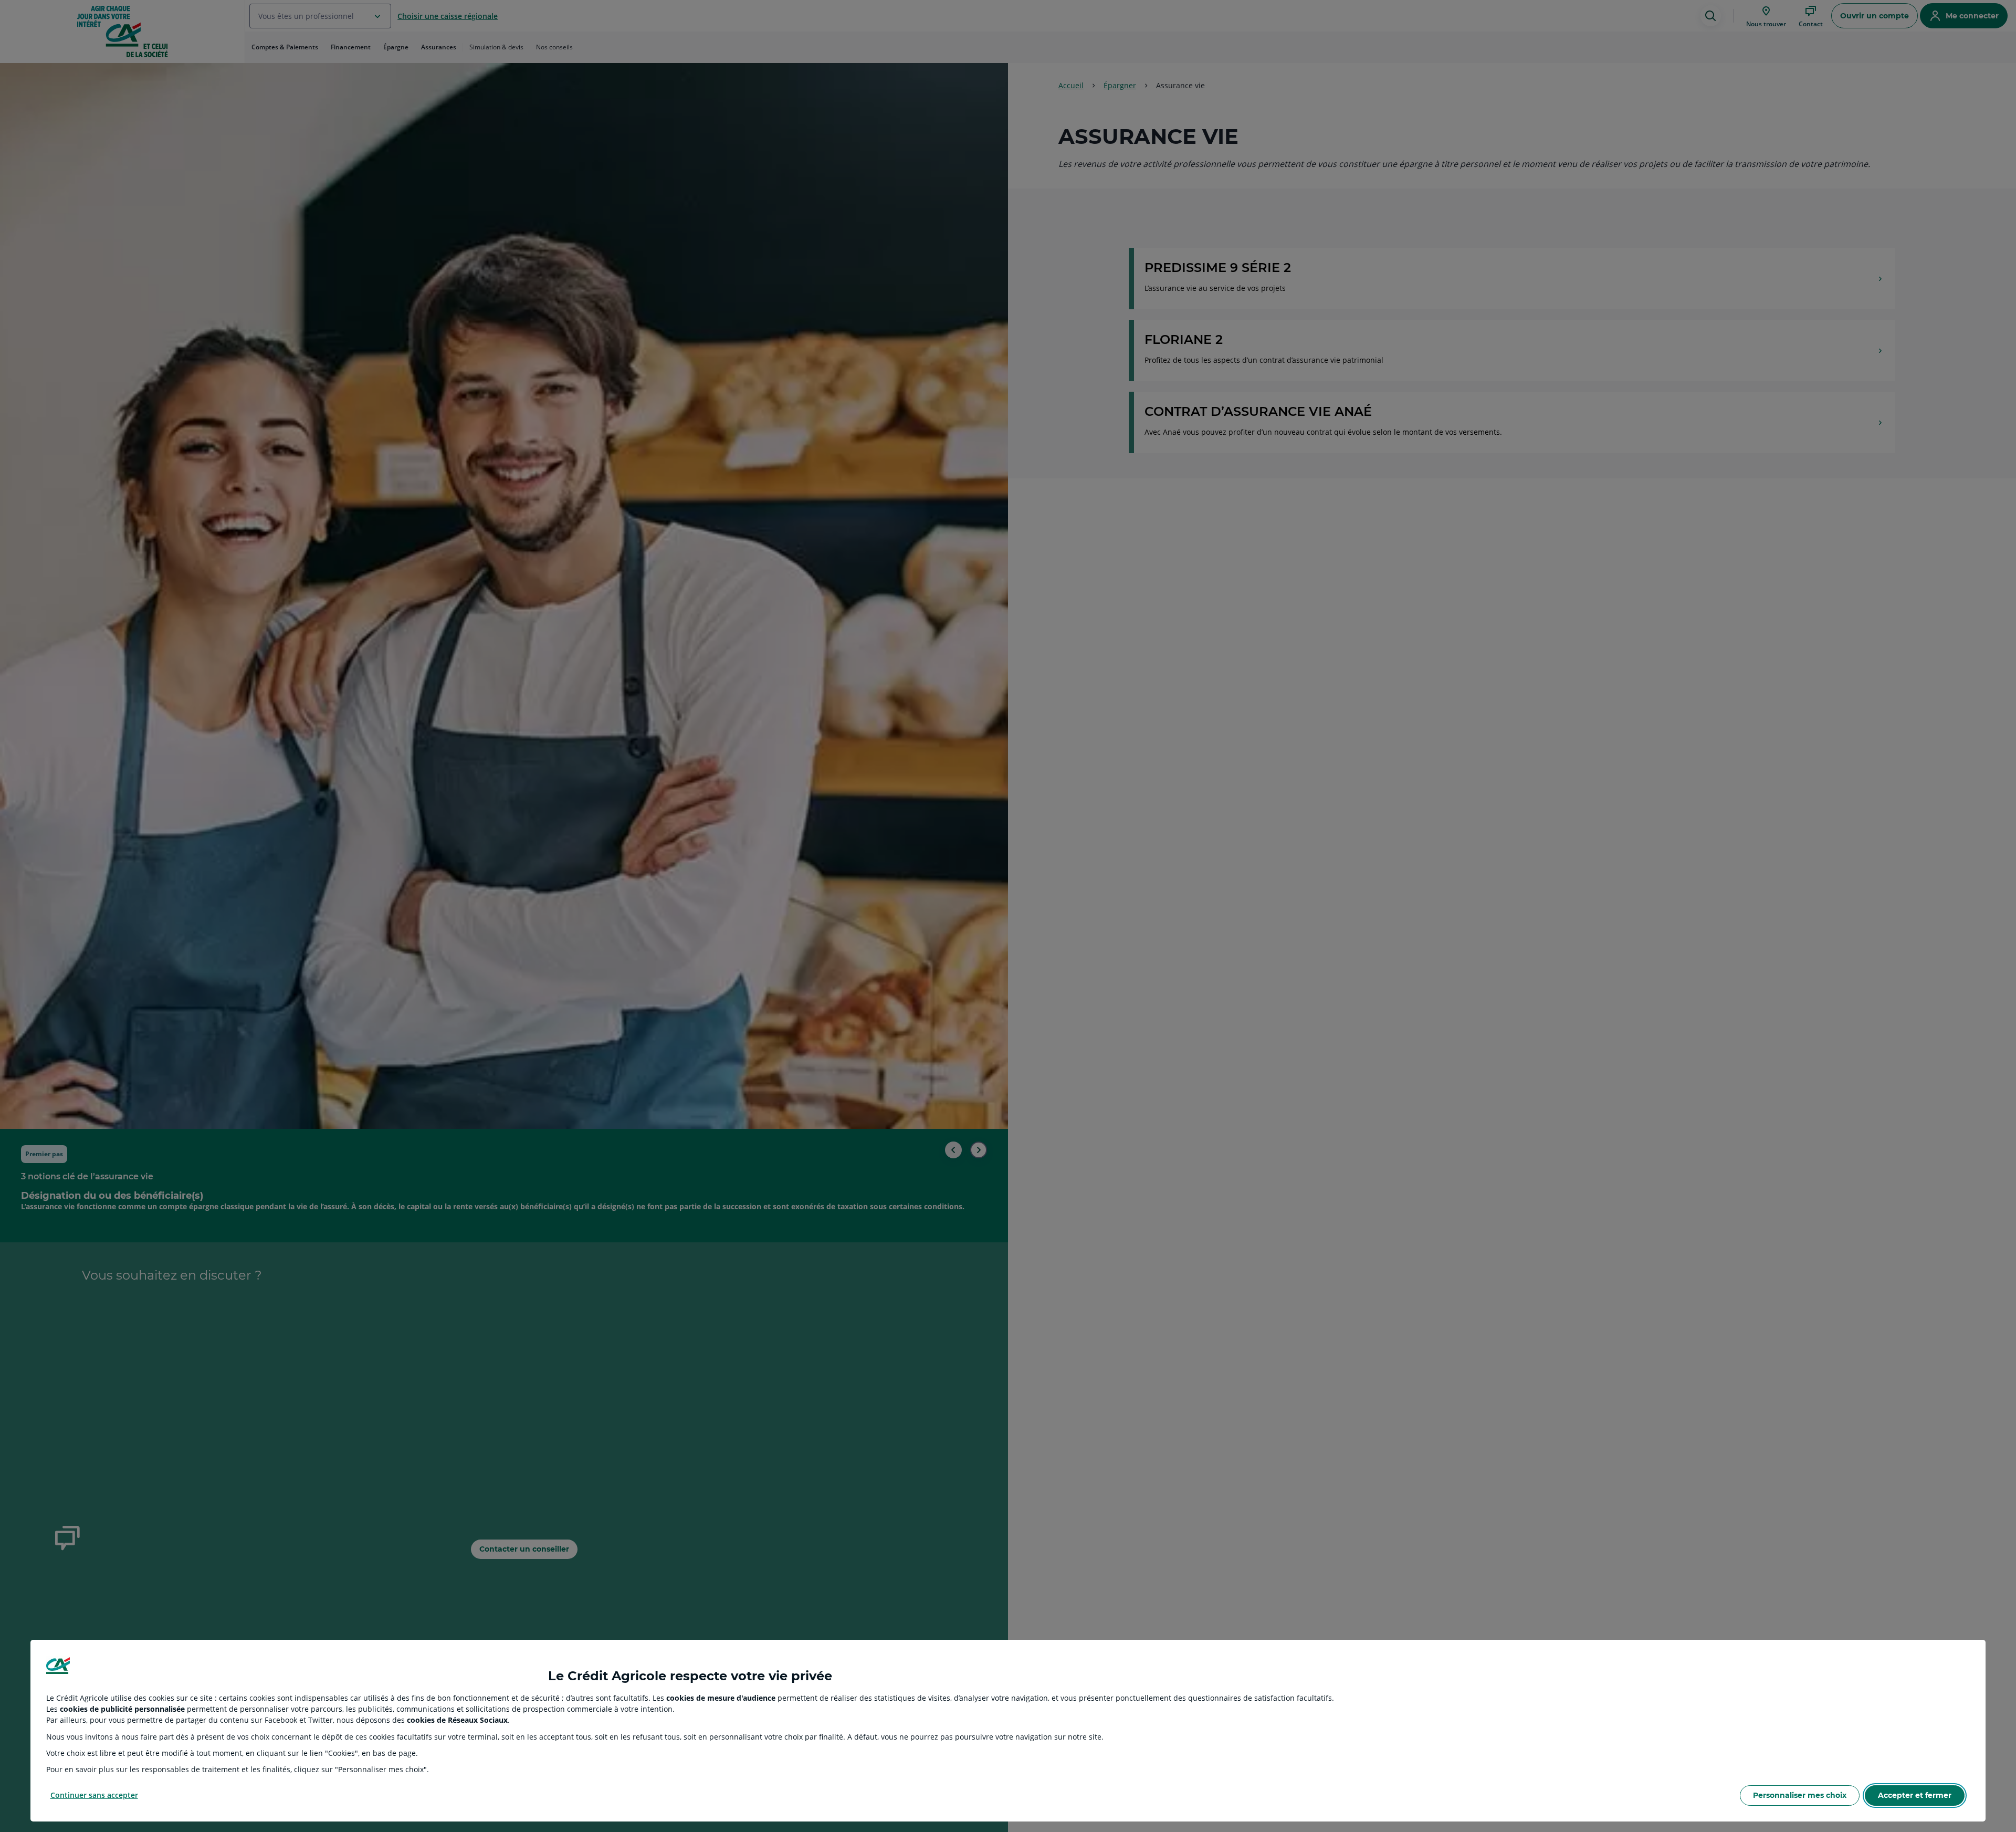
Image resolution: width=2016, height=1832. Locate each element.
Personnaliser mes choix (1800, 1795)
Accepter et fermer (1915, 1795)
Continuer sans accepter (94, 1795)
